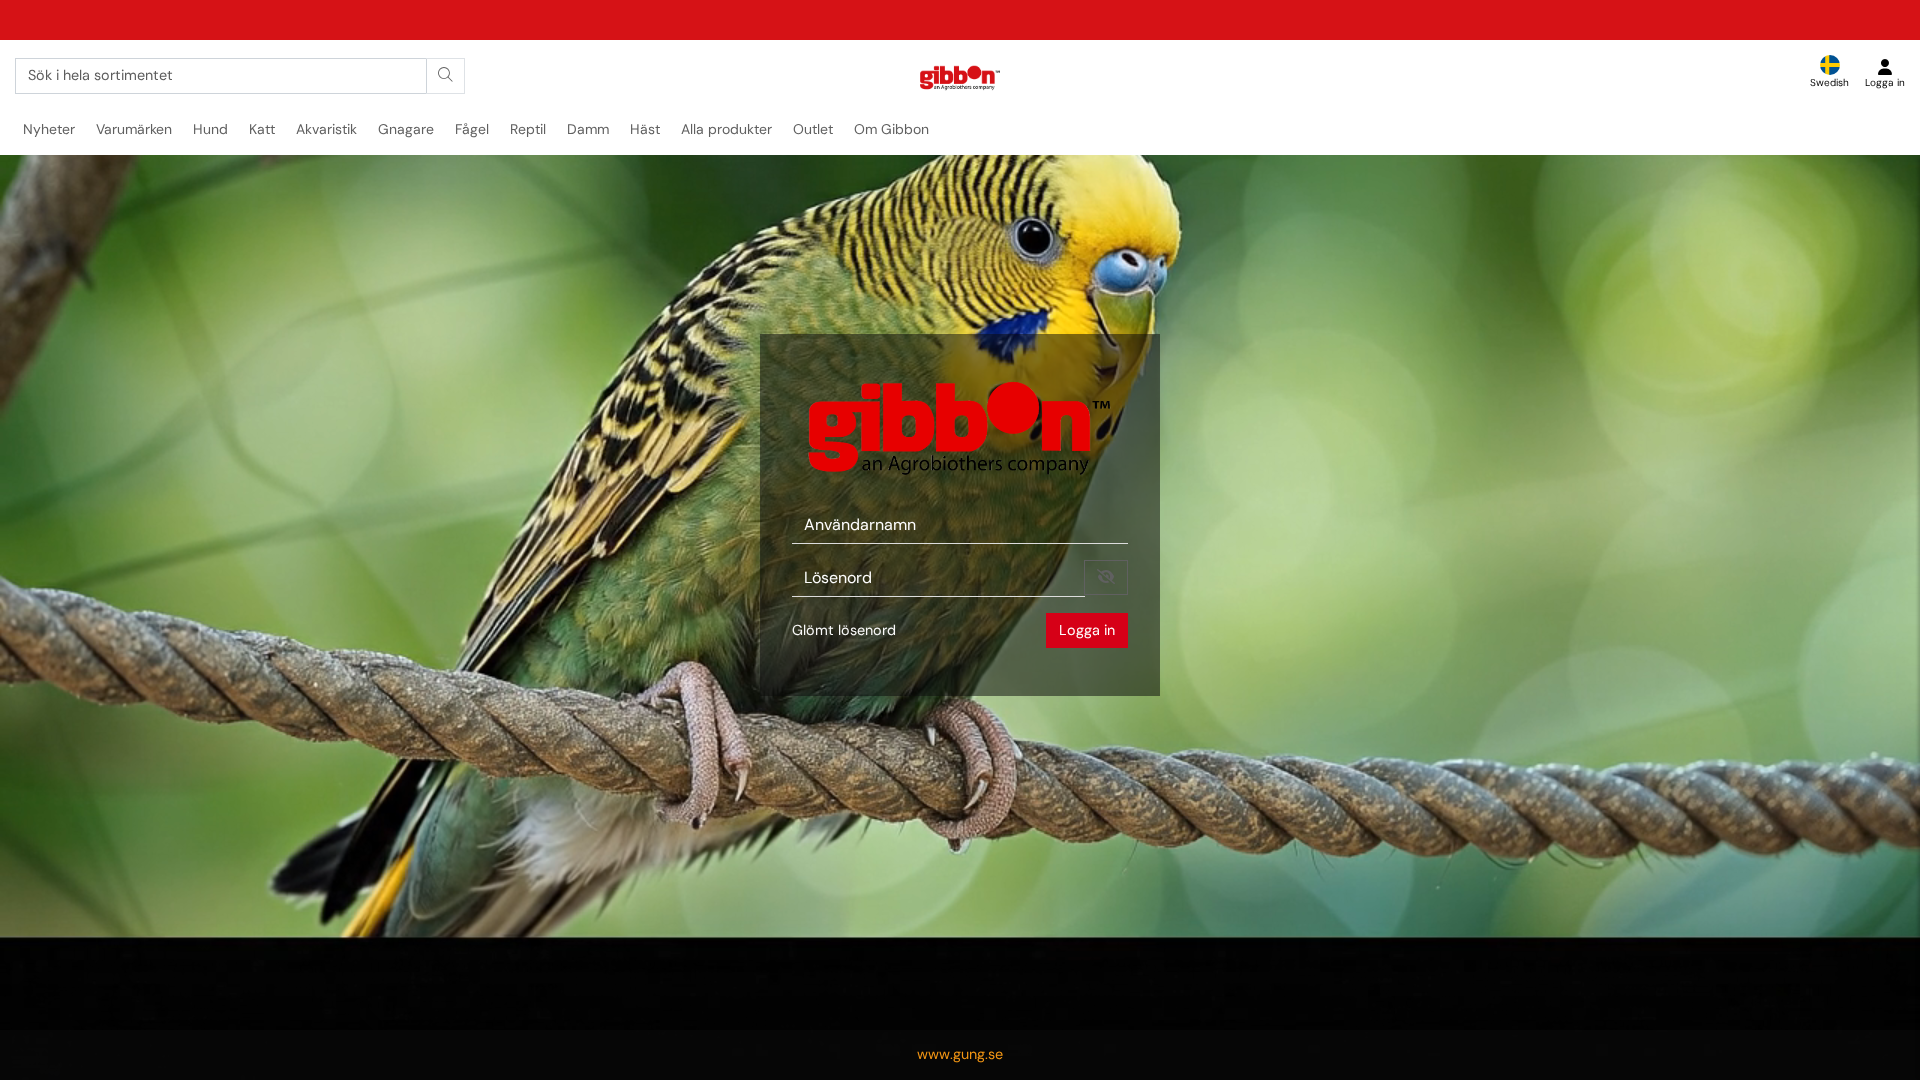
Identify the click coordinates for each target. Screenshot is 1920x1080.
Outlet (813, 129)
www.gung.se (960, 1054)
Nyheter (49, 129)
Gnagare (406, 129)
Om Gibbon (891, 129)
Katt (262, 129)
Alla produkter (726, 129)
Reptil (528, 129)
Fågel (472, 129)
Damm (588, 129)
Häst (645, 129)
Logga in (1087, 630)
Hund (210, 129)
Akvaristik (326, 129)
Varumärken (134, 129)
